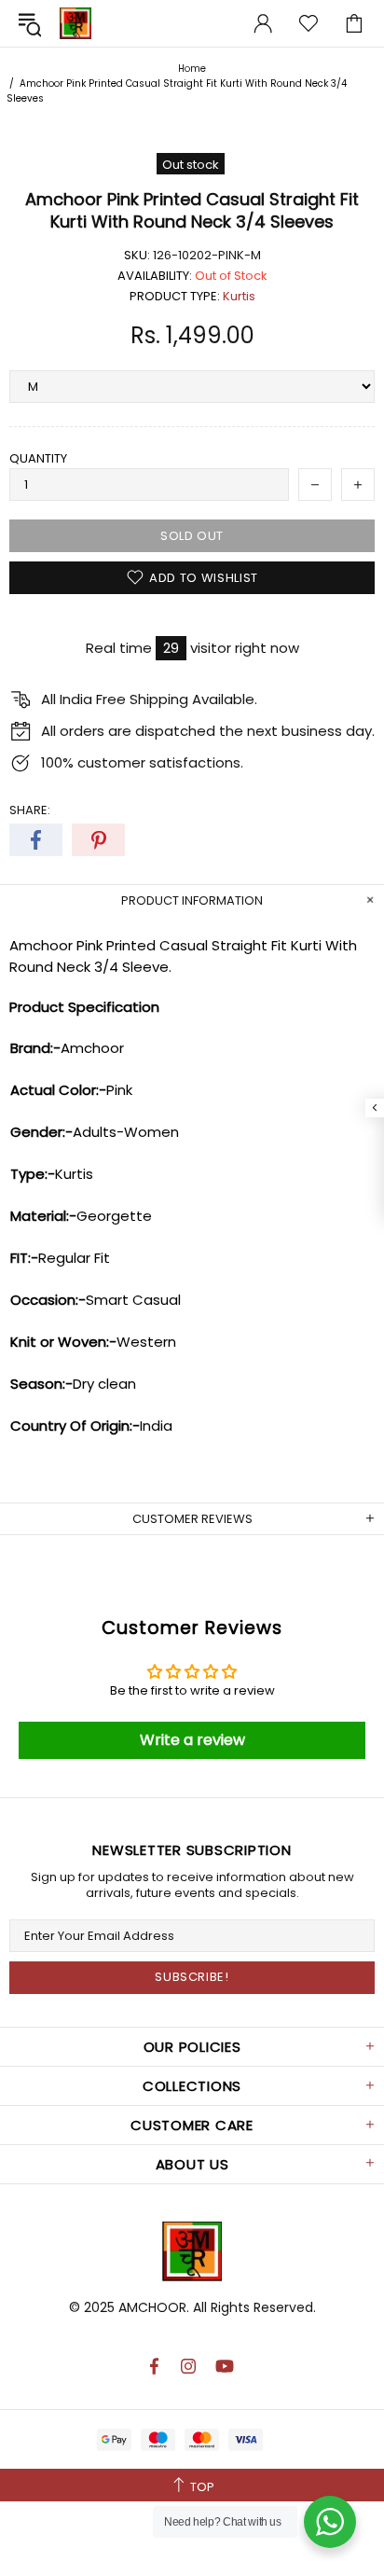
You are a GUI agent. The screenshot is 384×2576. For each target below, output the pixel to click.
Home (192, 69)
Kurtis (239, 296)
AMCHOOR (152, 2307)
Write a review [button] (192, 1740)
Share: (30, 810)
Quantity (38, 458)
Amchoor (75, 23)
